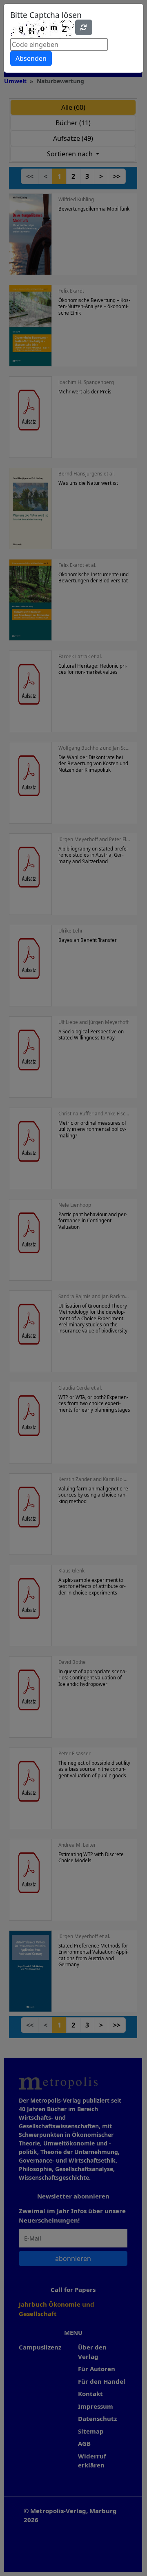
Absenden (31, 58)
